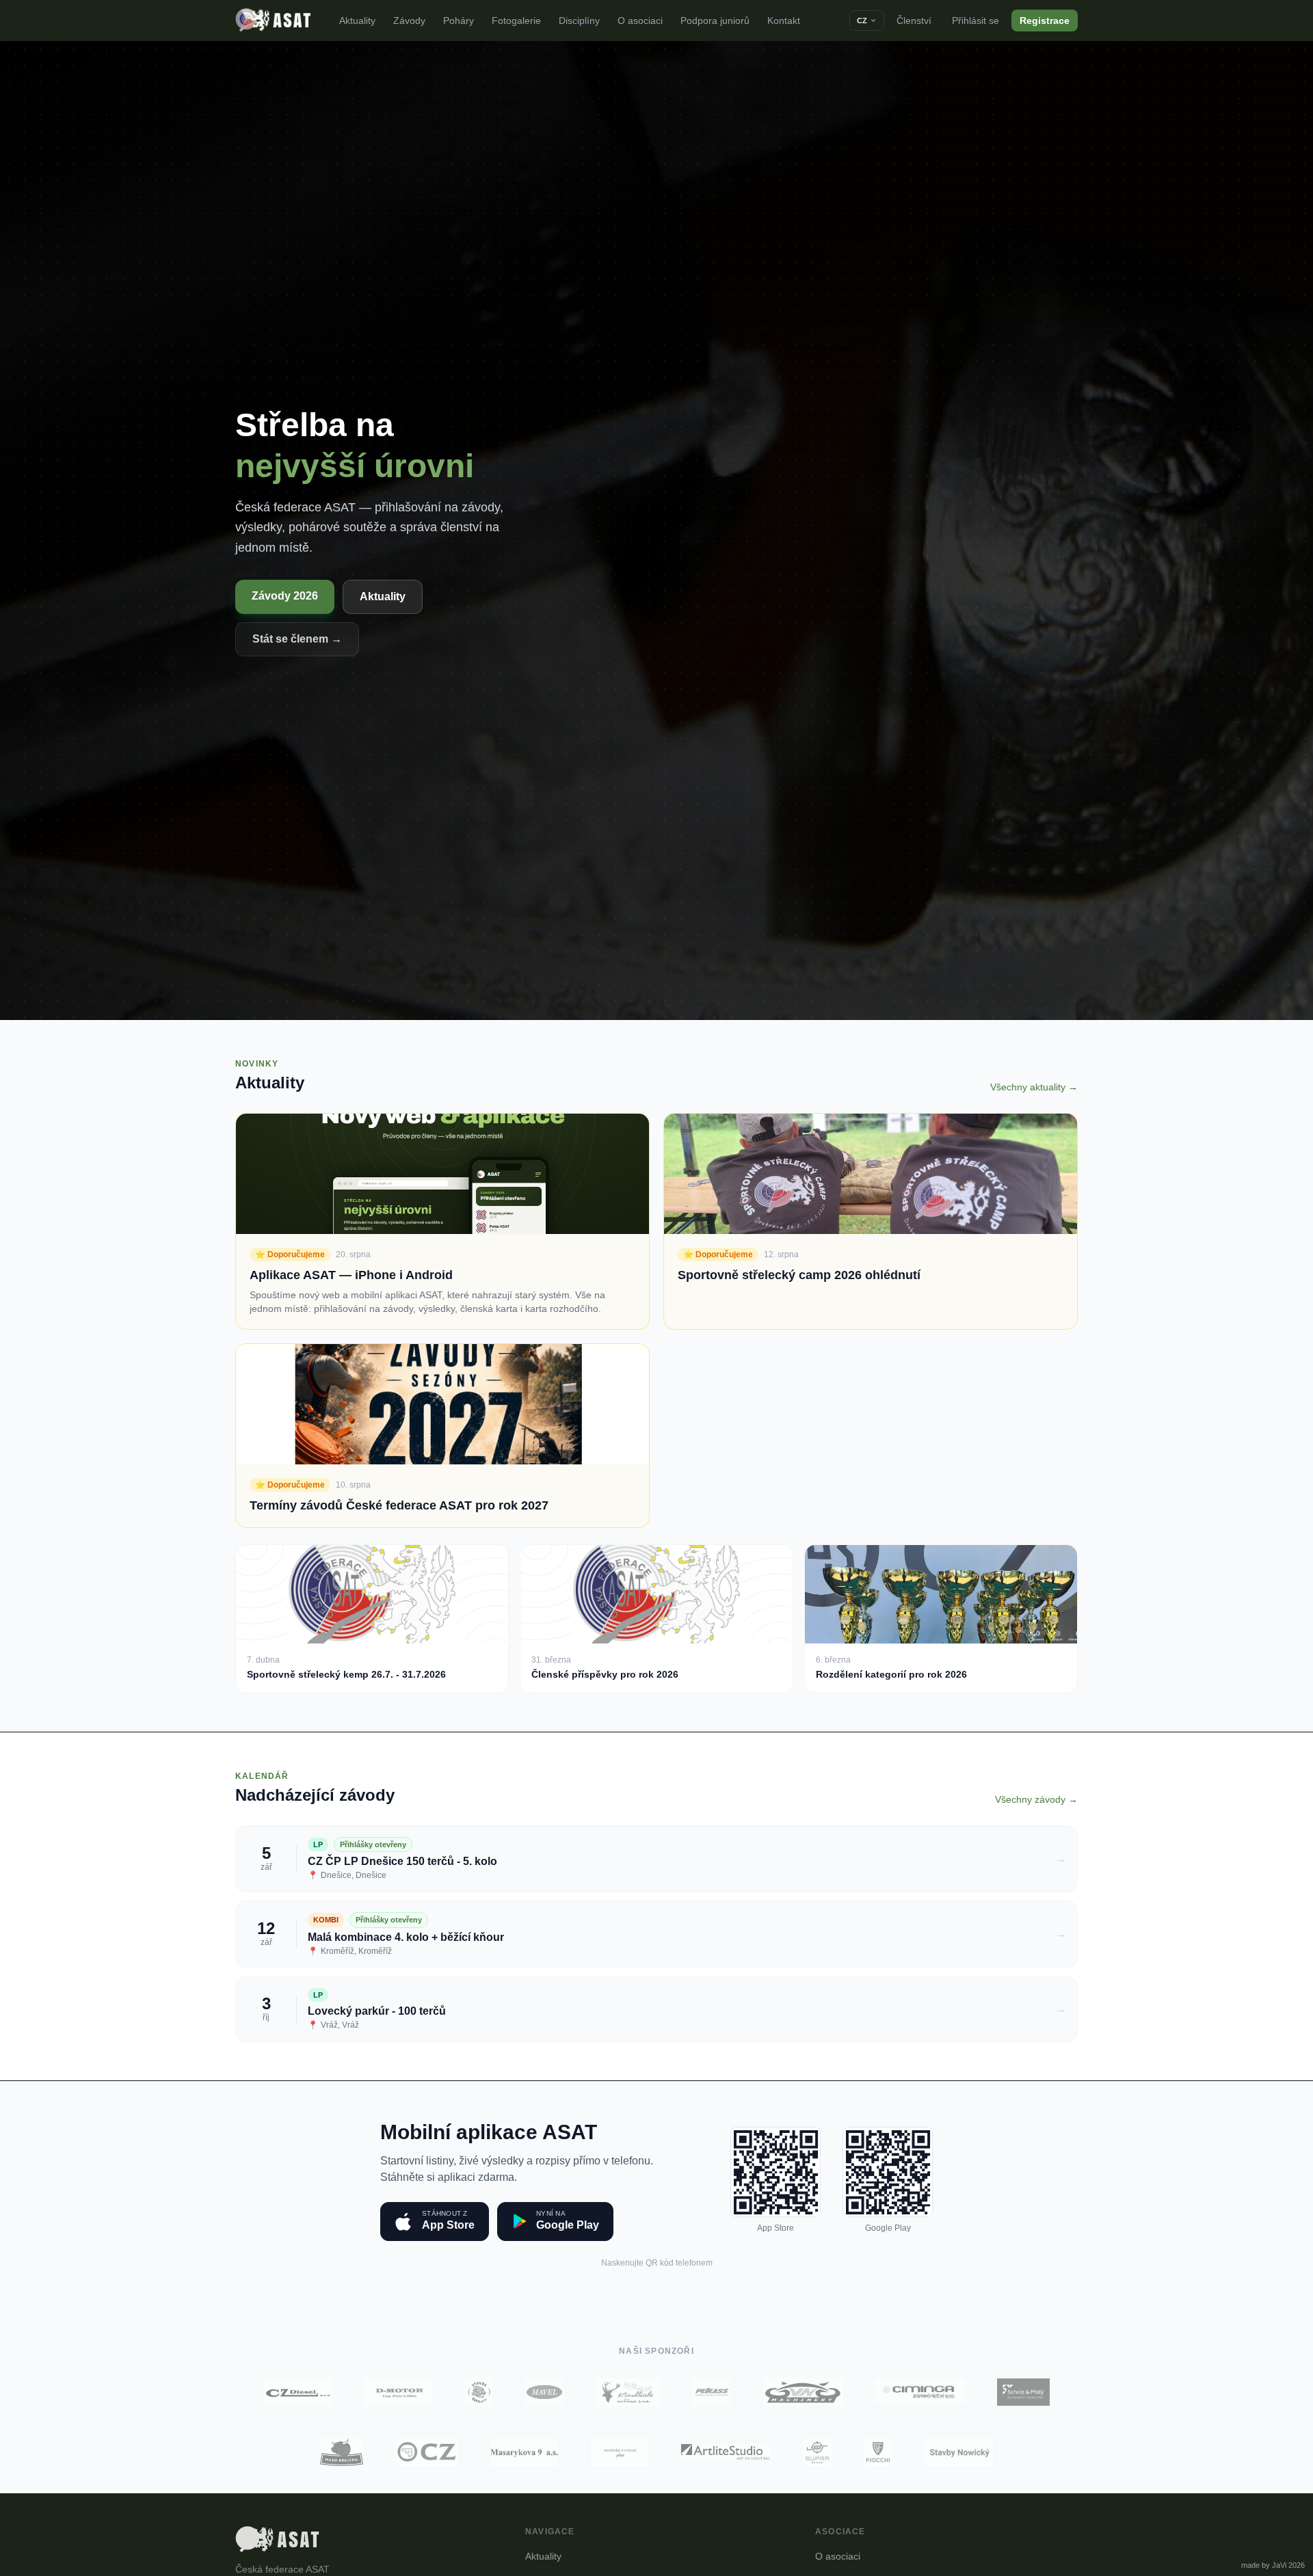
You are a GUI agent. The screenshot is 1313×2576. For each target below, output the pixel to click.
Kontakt (784, 21)
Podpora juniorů (715, 21)
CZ (862, 21)
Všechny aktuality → (1034, 1087)
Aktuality (357, 21)
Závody (409, 21)
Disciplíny (579, 21)
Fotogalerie (516, 21)
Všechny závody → (1036, 1799)
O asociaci (640, 21)
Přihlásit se (976, 21)
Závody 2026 (285, 596)
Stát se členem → (297, 639)
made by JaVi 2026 (1273, 2565)
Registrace (1045, 21)
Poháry (459, 21)
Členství (914, 21)
